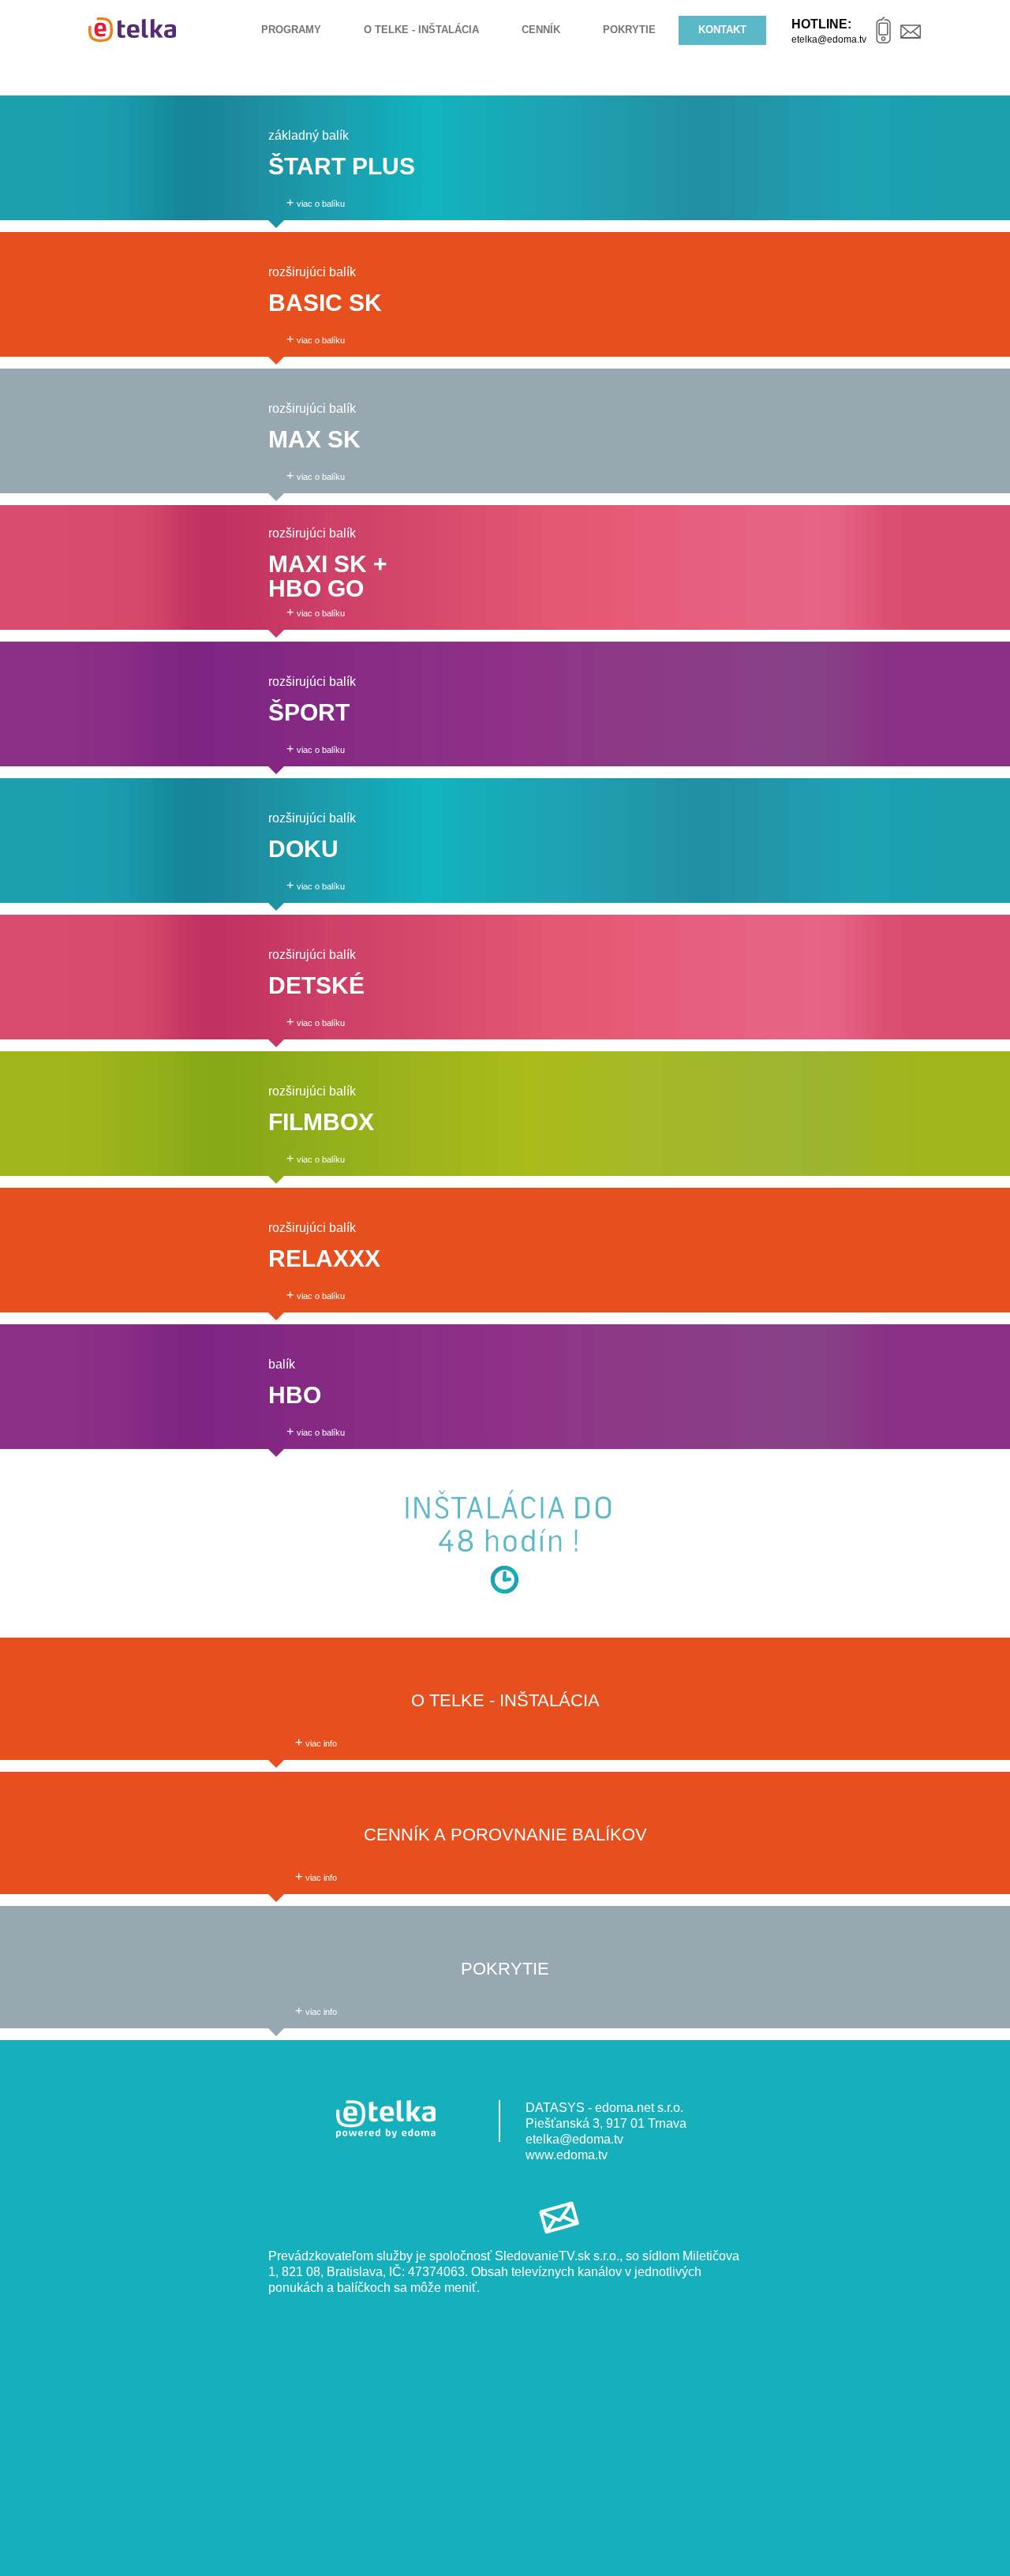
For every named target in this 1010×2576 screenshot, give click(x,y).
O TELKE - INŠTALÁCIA (421, 30)
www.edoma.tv (567, 2155)
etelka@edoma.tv (574, 2139)
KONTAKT (722, 30)
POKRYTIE (629, 30)
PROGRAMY (291, 30)
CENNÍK (541, 30)
